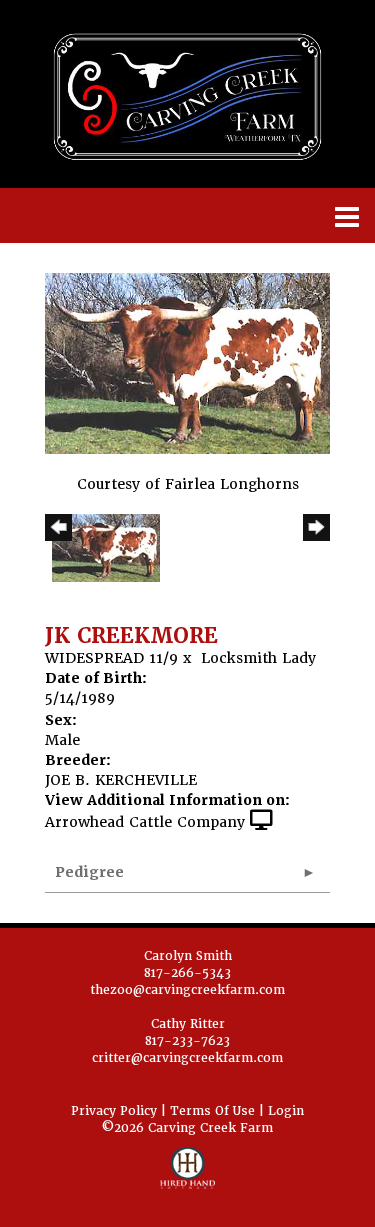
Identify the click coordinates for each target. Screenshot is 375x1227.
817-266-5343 (187, 973)
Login (286, 1111)
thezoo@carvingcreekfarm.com (187, 990)
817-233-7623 (187, 1041)
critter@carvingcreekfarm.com (187, 1058)
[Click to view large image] (187, 363)
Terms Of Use (212, 1111)
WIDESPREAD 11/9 (111, 658)
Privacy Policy (114, 1111)
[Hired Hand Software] (187, 1177)
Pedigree (89, 872)
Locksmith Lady (258, 658)
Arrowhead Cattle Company (145, 822)
